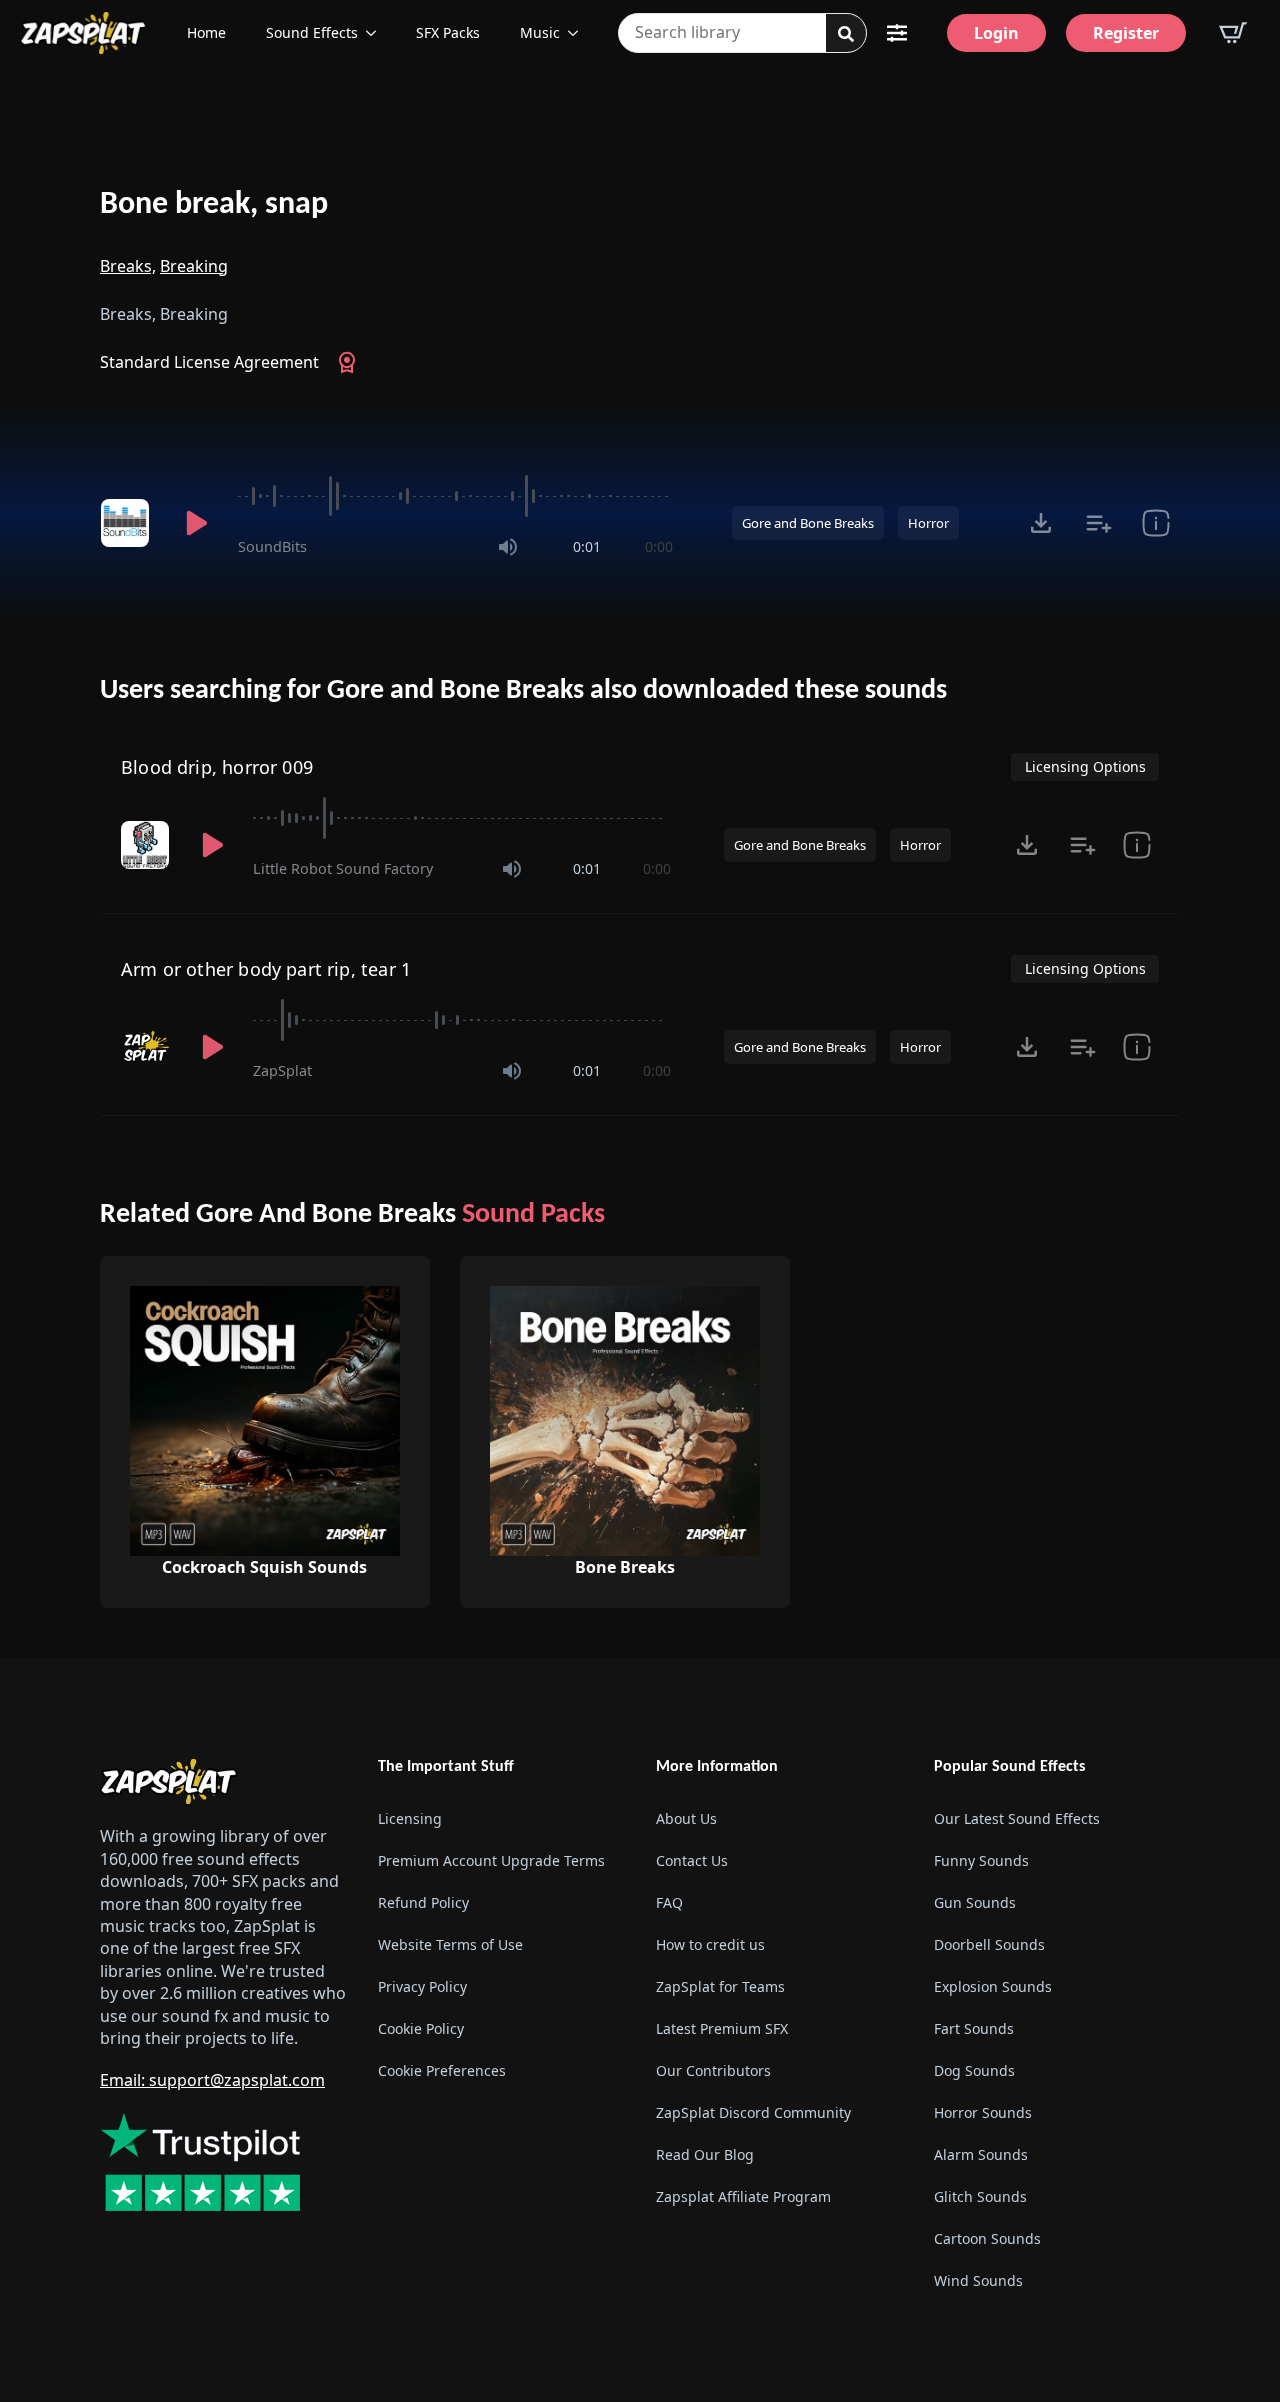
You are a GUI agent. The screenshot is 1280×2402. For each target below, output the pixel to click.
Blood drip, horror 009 (217, 767)
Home (206, 32)
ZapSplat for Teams (720, 1986)
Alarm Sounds (981, 2154)
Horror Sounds (983, 2112)
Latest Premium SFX (722, 2028)
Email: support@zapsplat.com (212, 2080)
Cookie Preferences (442, 2070)
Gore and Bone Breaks (808, 523)
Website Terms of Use (450, 1944)
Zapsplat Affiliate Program (743, 2196)
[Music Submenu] (579, 33)
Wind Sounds (978, 2280)
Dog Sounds (974, 2070)
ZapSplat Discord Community (753, 2112)
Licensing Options (1085, 766)
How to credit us (710, 1944)
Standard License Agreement (209, 362)
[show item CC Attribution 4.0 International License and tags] (1137, 845)
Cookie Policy (421, 2028)
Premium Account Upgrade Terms (491, 1860)
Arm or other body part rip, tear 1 (266, 969)
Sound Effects (312, 32)
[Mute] (508, 547)
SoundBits (272, 546)
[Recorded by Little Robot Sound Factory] (147, 845)
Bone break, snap (214, 205)
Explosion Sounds (993, 1986)
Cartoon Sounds (987, 2238)
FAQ (669, 1902)
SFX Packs (448, 32)
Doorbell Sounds (989, 1944)
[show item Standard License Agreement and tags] (1155, 523)
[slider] (455, 496)
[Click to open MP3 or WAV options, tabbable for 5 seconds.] (1041, 523)
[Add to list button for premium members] (1098, 523)
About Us (686, 1818)
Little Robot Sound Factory (343, 868)
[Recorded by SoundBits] (128, 523)
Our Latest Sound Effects (1017, 1818)
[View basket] (1233, 33)
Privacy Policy (422, 1986)
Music (540, 32)
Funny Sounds (981, 1860)
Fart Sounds (974, 2028)
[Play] (196, 523)
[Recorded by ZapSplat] (147, 1047)
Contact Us (692, 1860)
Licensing (410, 1818)
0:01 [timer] (587, 546)
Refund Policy (423, 1902)
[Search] (846, 34)
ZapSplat (282, 1070)
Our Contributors (713, 2070)
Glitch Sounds (980, 2196)
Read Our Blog (705, 2154)
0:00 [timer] (659, 546)
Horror (928, 523)
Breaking (194, 266)
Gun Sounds (975, 1902)
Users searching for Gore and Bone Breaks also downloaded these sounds (523, 691)
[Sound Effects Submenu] (377, 33)
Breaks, (128, 266)
